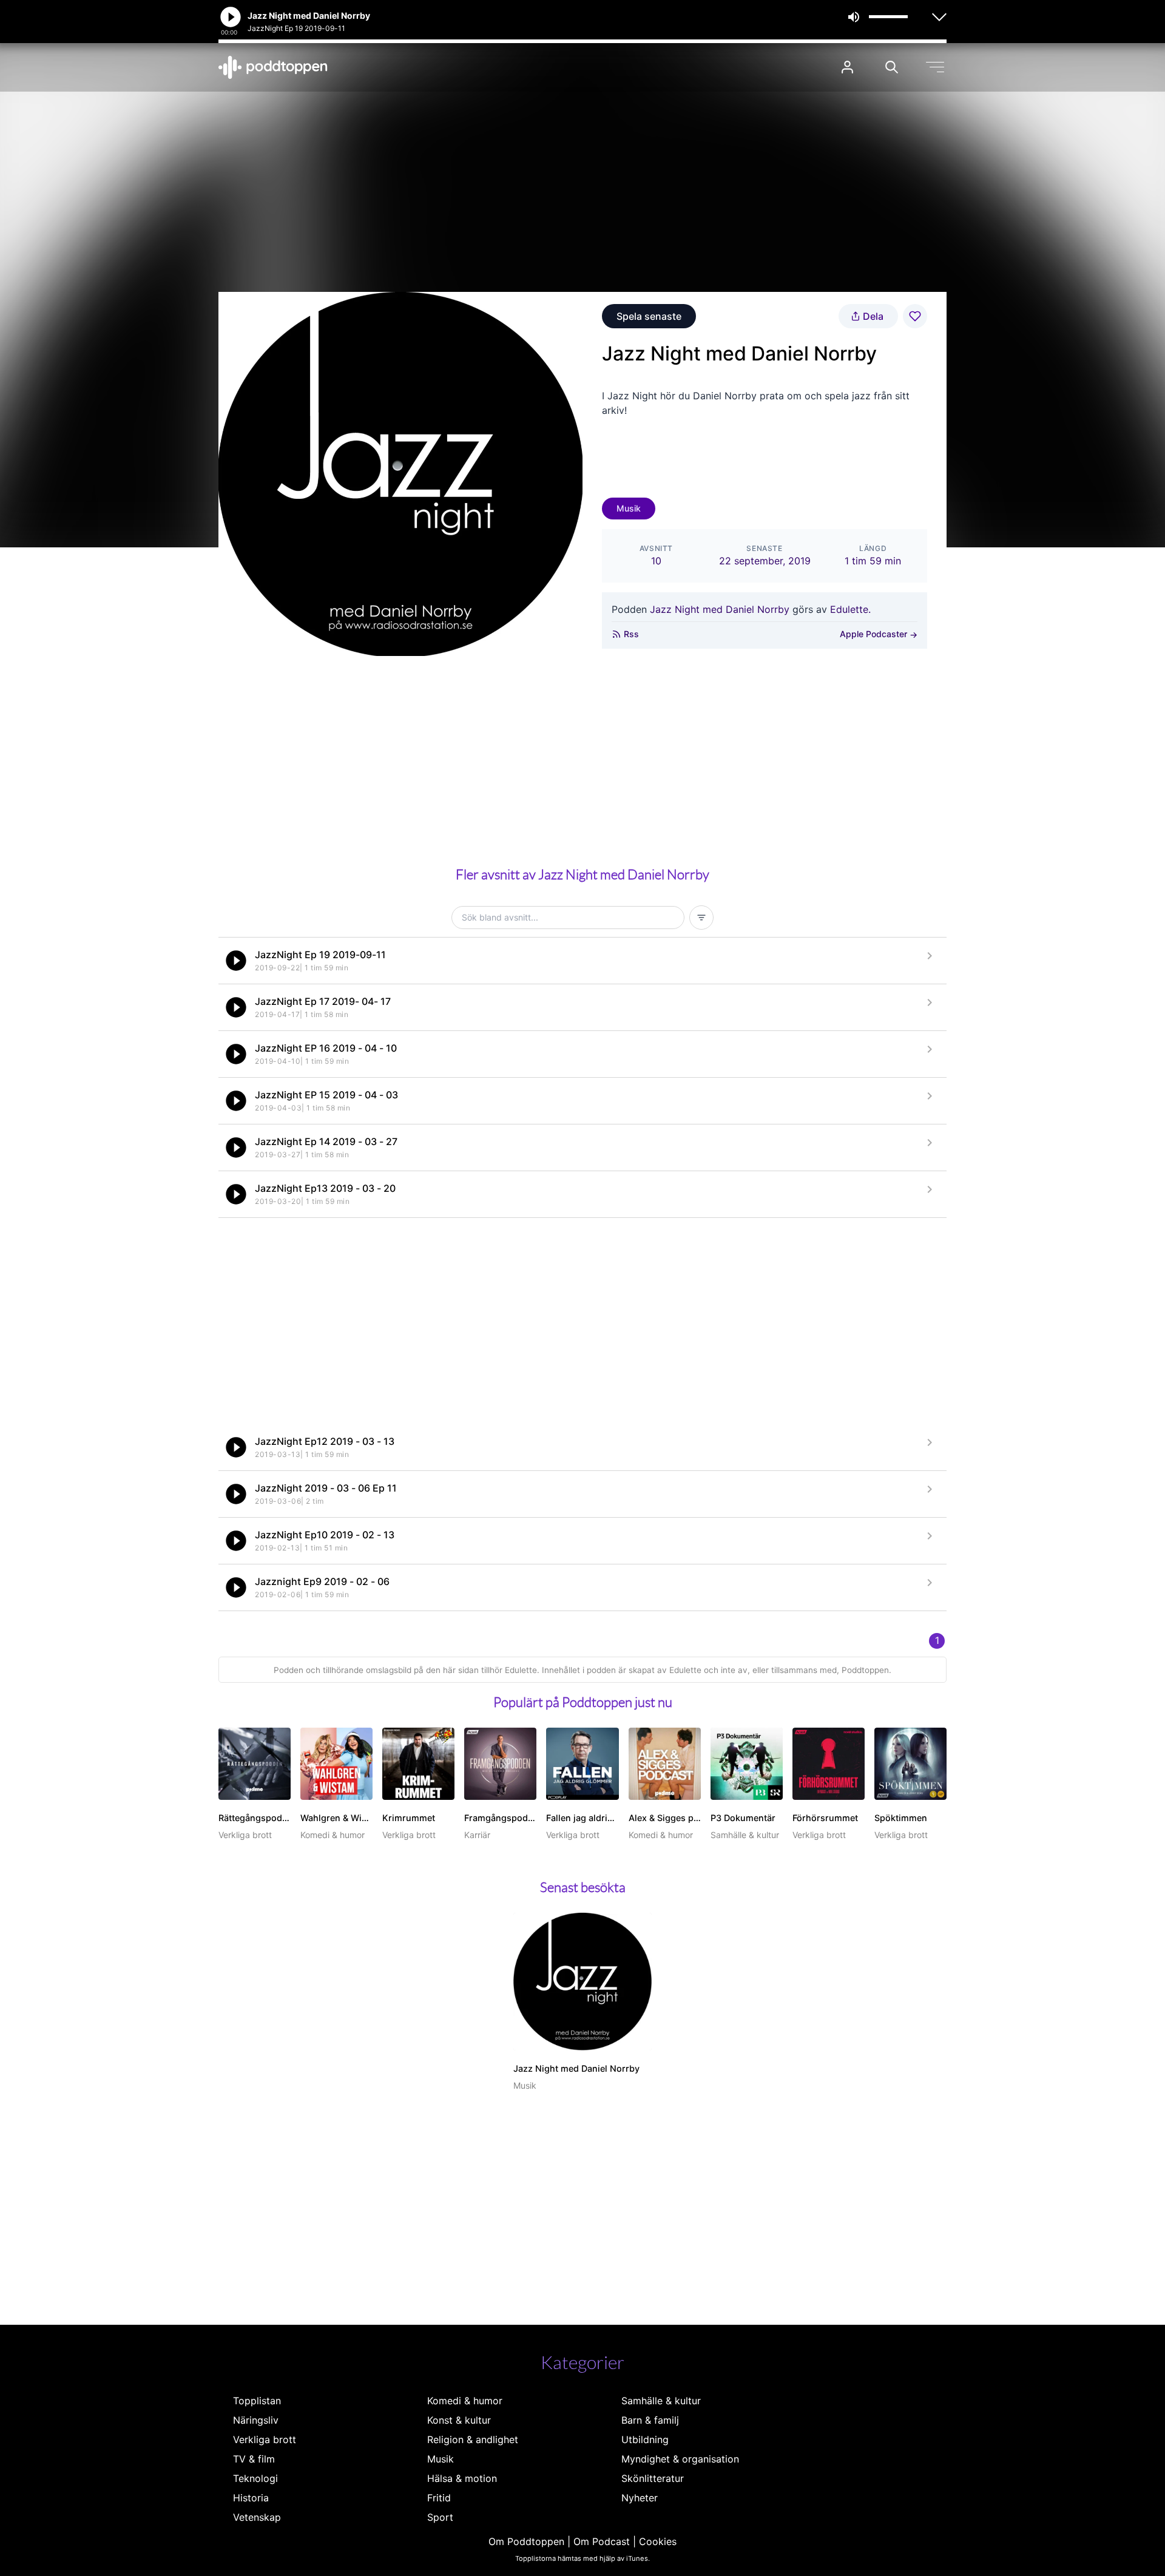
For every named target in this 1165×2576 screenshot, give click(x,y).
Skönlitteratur (653, 2478)
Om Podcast (602, 2541)
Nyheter (640, 2498)
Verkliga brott (265, 2439)
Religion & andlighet (473, 2439)
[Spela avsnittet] (236, 961)
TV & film (254, 2459)
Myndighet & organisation (680, 2459)
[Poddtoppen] (273, 67)
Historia (251, 2498)
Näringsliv (256, 2420)
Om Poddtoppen (526, 2541)
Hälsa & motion (462, 2478)
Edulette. (850, 609)
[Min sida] (847, 67)
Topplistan (257, 2401)
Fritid (439, 2498)
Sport (440, 2517)
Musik (629, 508)
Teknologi (255, 2478)
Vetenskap (257, 2517)
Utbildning (645, 2439)
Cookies (658, 2541)
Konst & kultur (459, 2420)
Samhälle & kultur (661, 2401)
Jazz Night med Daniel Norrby (720, 609)
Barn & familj (650, 2420)
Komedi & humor (465, 2401)
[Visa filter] (701, 918)
